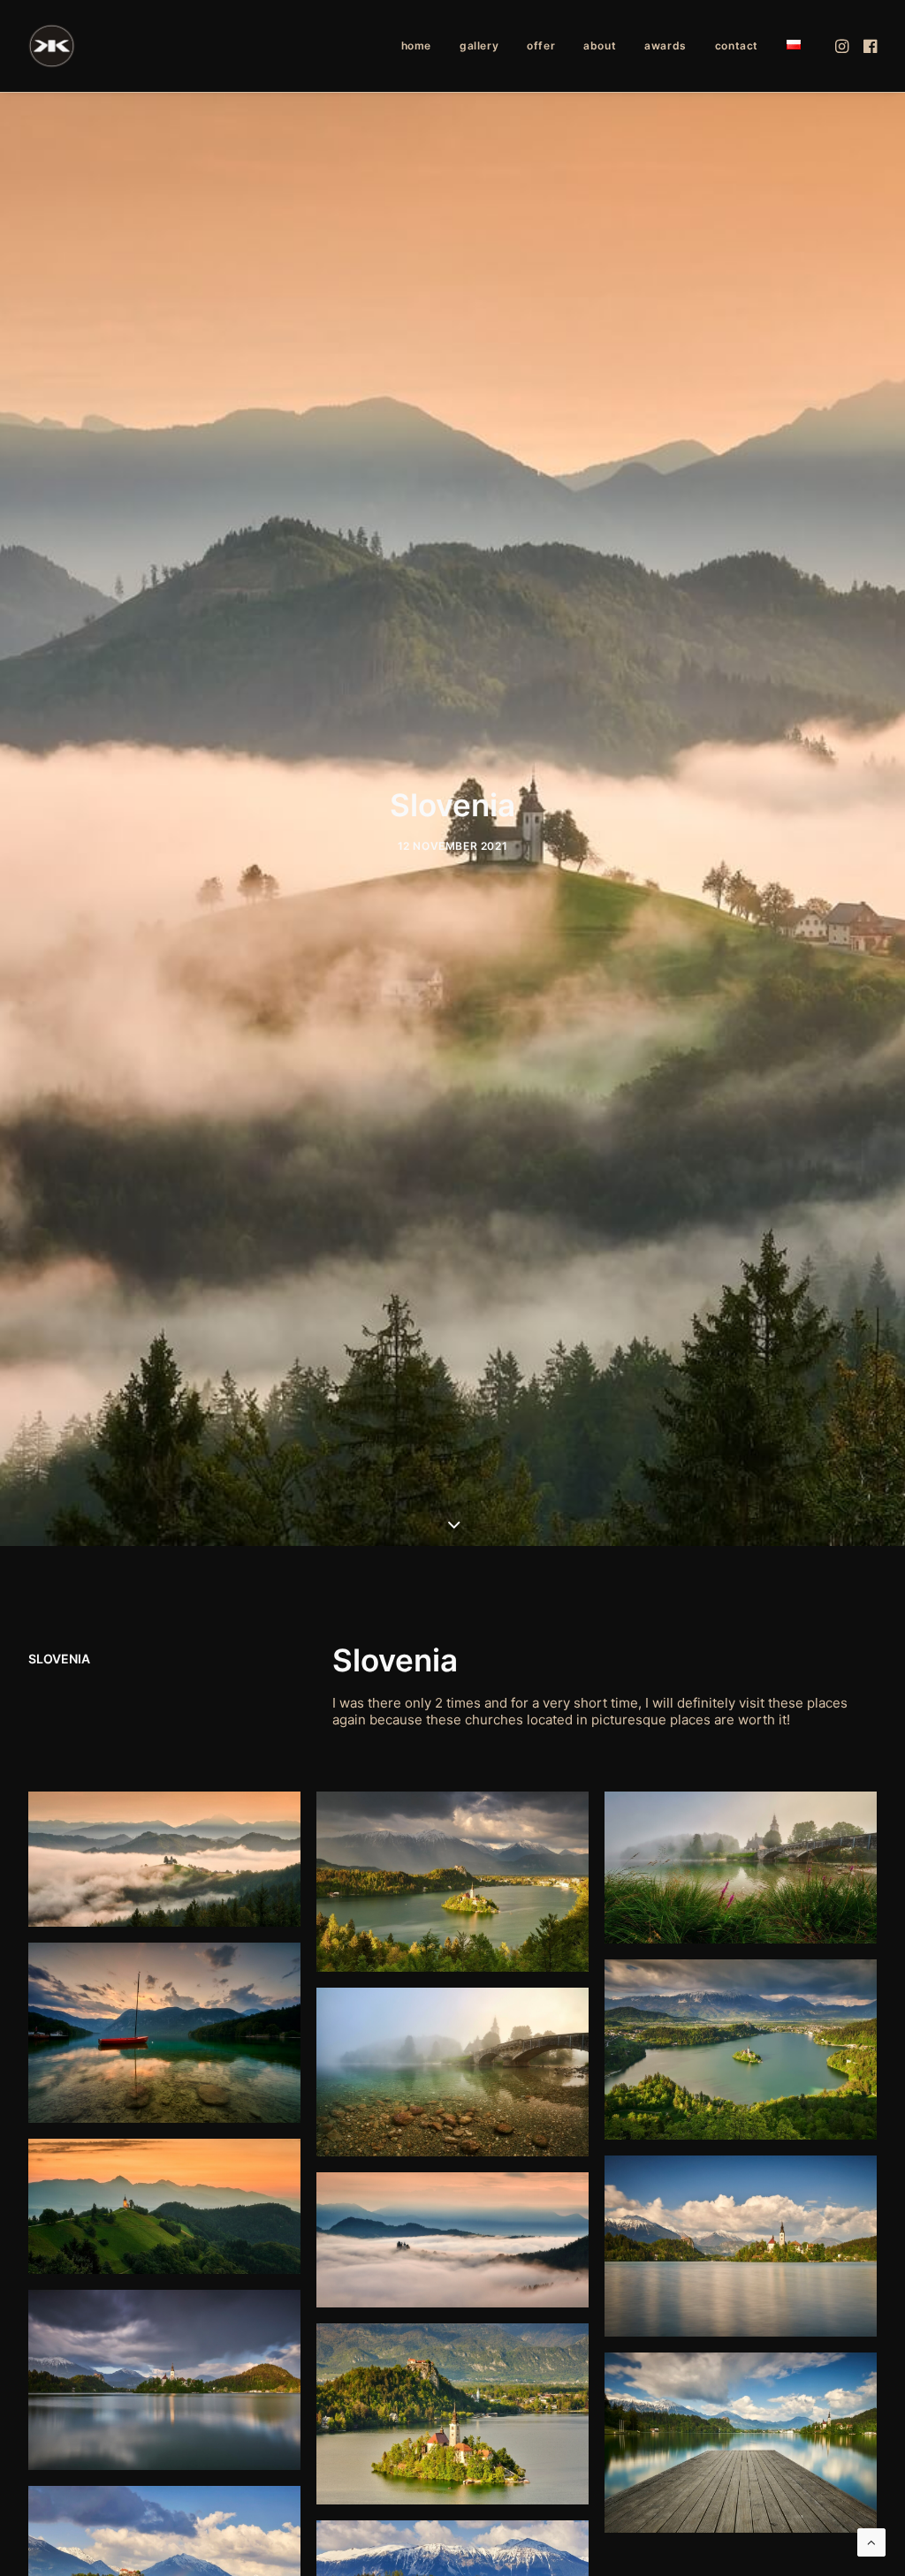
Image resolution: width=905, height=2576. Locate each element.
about (600, 45)
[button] (844, 46)
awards (665, 45)
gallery (479, 45)
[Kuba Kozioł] (52, 46)
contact (737, 45)
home (416, 45)
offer (541, 45)
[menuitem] (416, 46)
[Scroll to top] (871, 2541)
